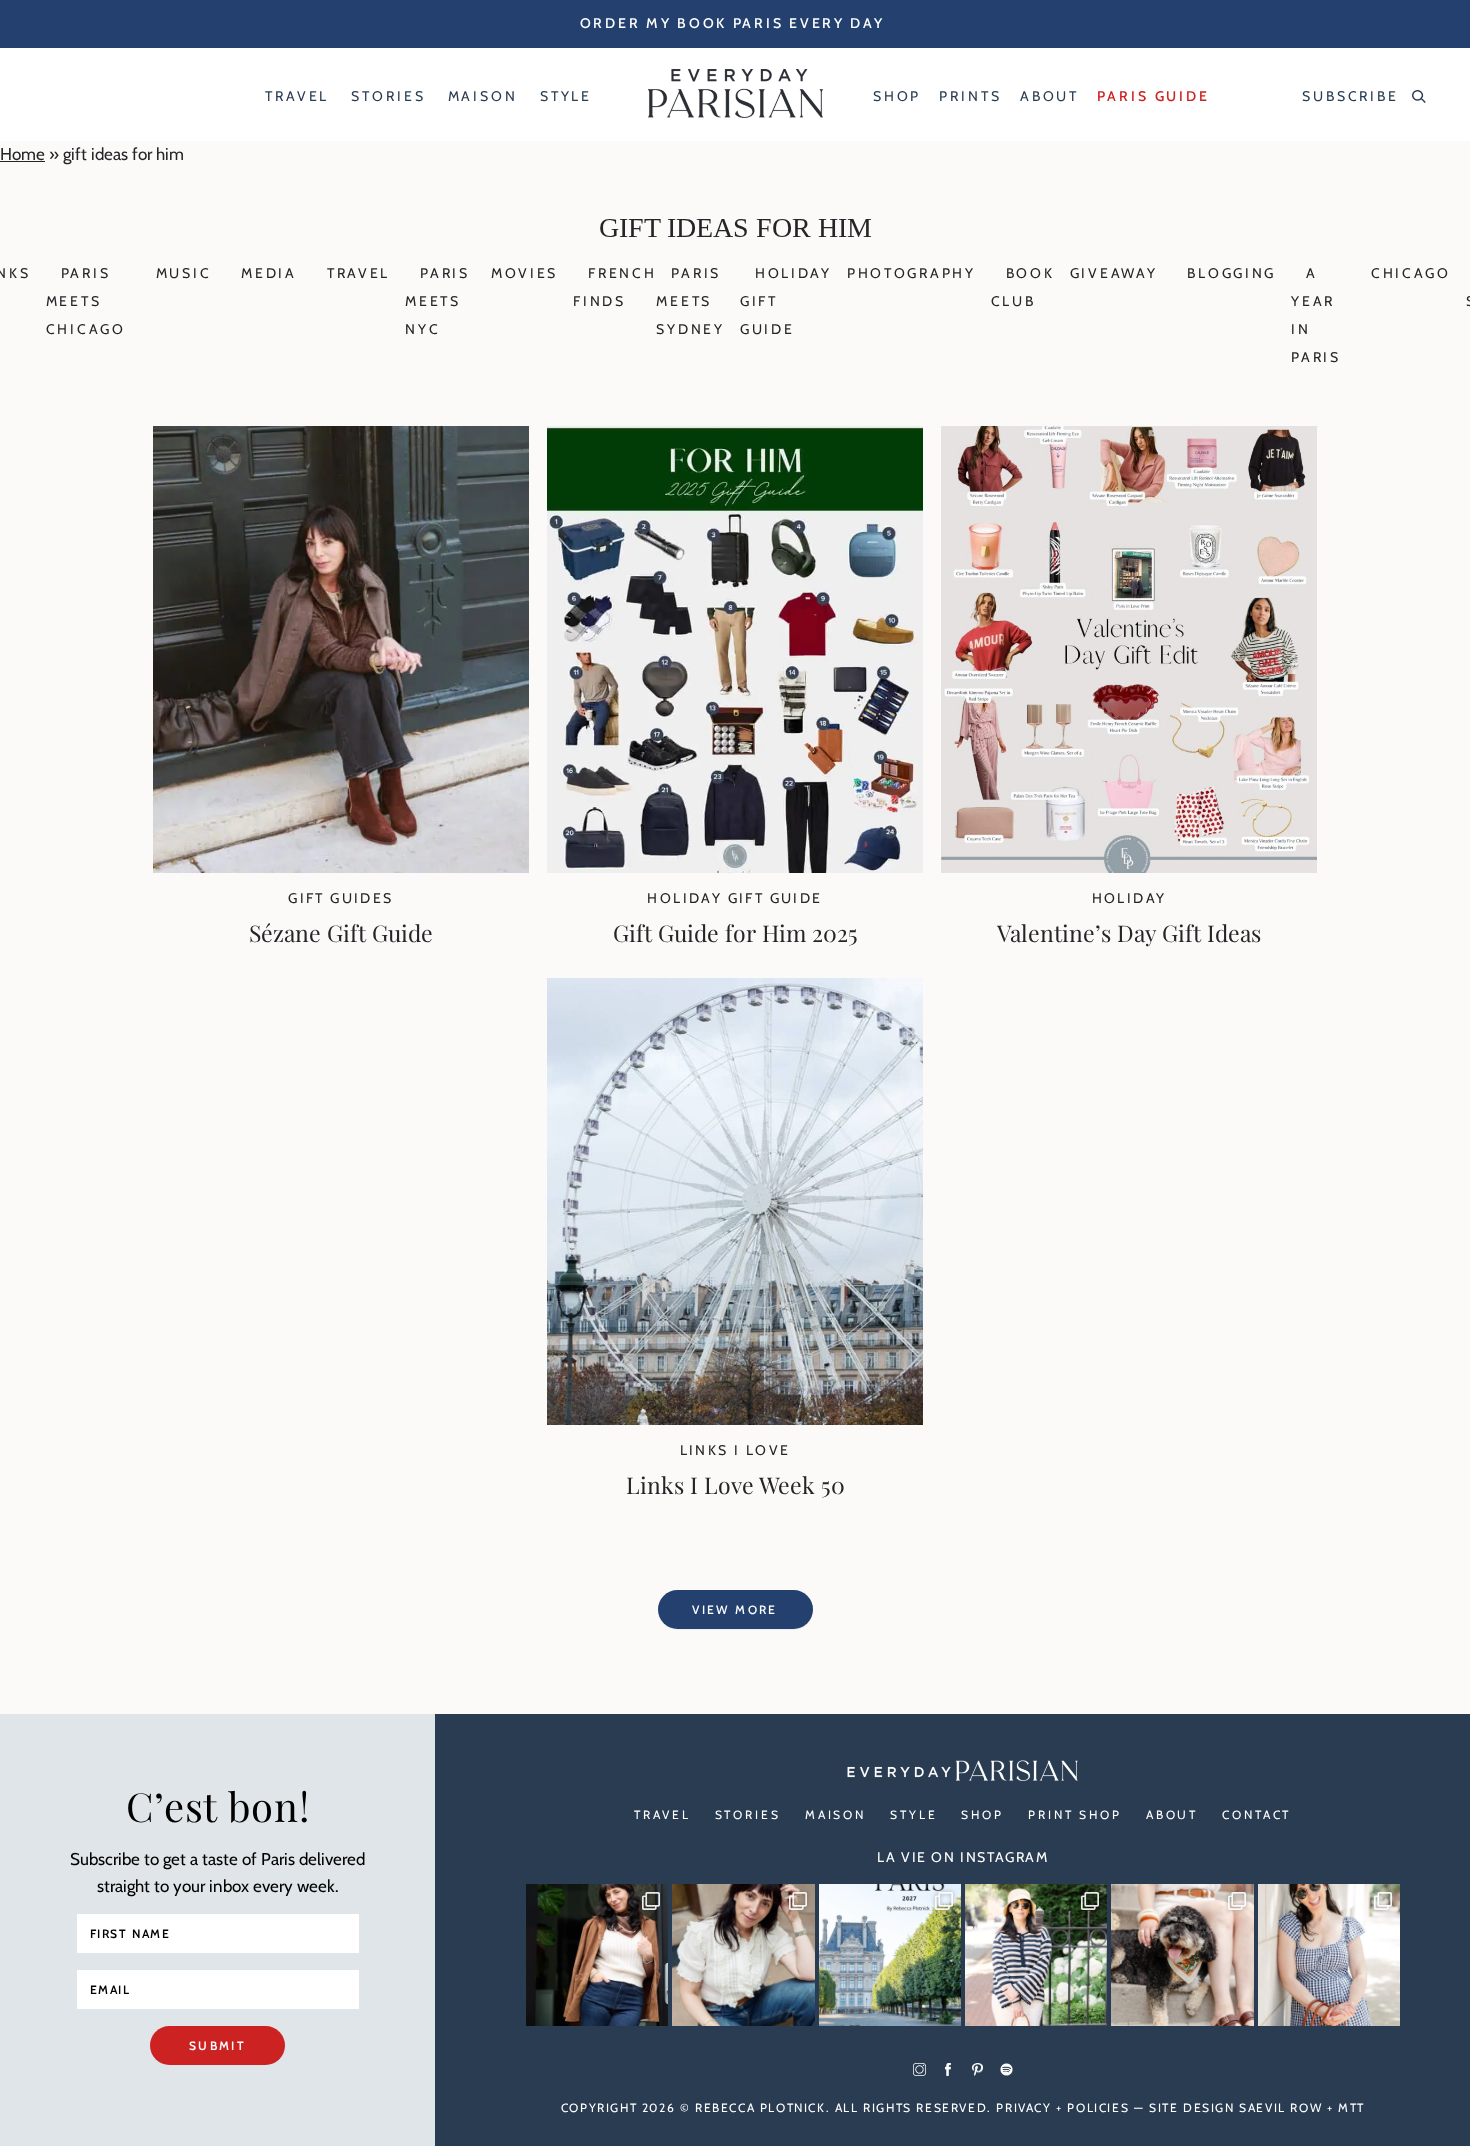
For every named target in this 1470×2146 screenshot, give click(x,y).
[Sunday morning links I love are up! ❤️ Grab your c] (597, 1955)
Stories (748, 1814)
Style (913, 1814)
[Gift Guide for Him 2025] (735, 867)
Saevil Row (1280, 2107)
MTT (1351, 2107)
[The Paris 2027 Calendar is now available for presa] (890, 1955)
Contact (1256, 1814)
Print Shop (1075, 1814)
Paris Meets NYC (437, 301)
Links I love (735, 1450)
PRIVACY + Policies (1062, 2107)
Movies (524, 273)
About (1172, 1814)
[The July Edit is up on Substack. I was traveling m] (1329, 1955)
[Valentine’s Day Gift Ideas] (1129, 867)
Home (22, 154)
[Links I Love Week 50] (735, 1419)
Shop (982, 1814)
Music (184, 273)
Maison (835, 1814)
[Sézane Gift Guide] (341, 867)
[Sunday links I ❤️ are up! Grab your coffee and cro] (1036, 1955)
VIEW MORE (735, 1609)
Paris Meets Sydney (690, 301)
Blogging (1231, 273)
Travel (358, 273)
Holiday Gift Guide (734, 898)
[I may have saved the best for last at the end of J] (1182, 1955)
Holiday (1129, 898)
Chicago (1411, 273)
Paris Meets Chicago (86, 301)
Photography (911, 273)
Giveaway (1114, 273)
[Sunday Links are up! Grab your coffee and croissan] (743, 1955)
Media (269, 273)
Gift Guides (340, 898)
